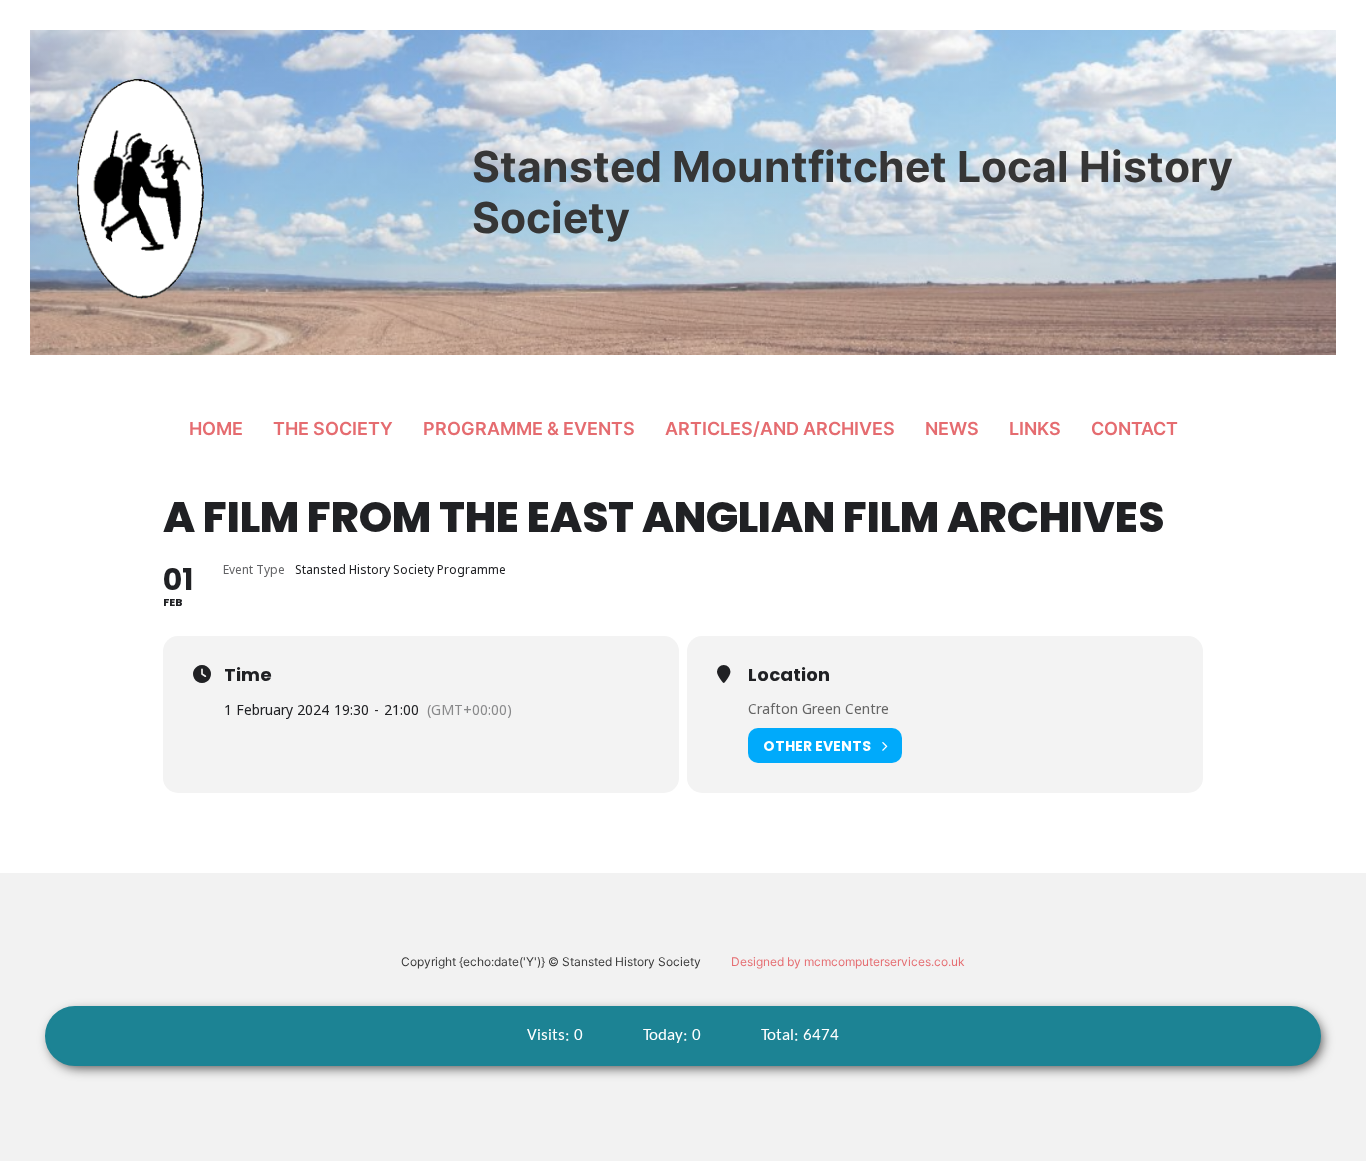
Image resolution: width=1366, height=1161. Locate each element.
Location (789, 675)
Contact (1134, 428)
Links (1035, 428)
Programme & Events (529, 428)
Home (216, 428)
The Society (333, 428)
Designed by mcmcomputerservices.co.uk (848, 961)
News (952, 428)
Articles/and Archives (780, 428)
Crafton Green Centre (818, 708)
